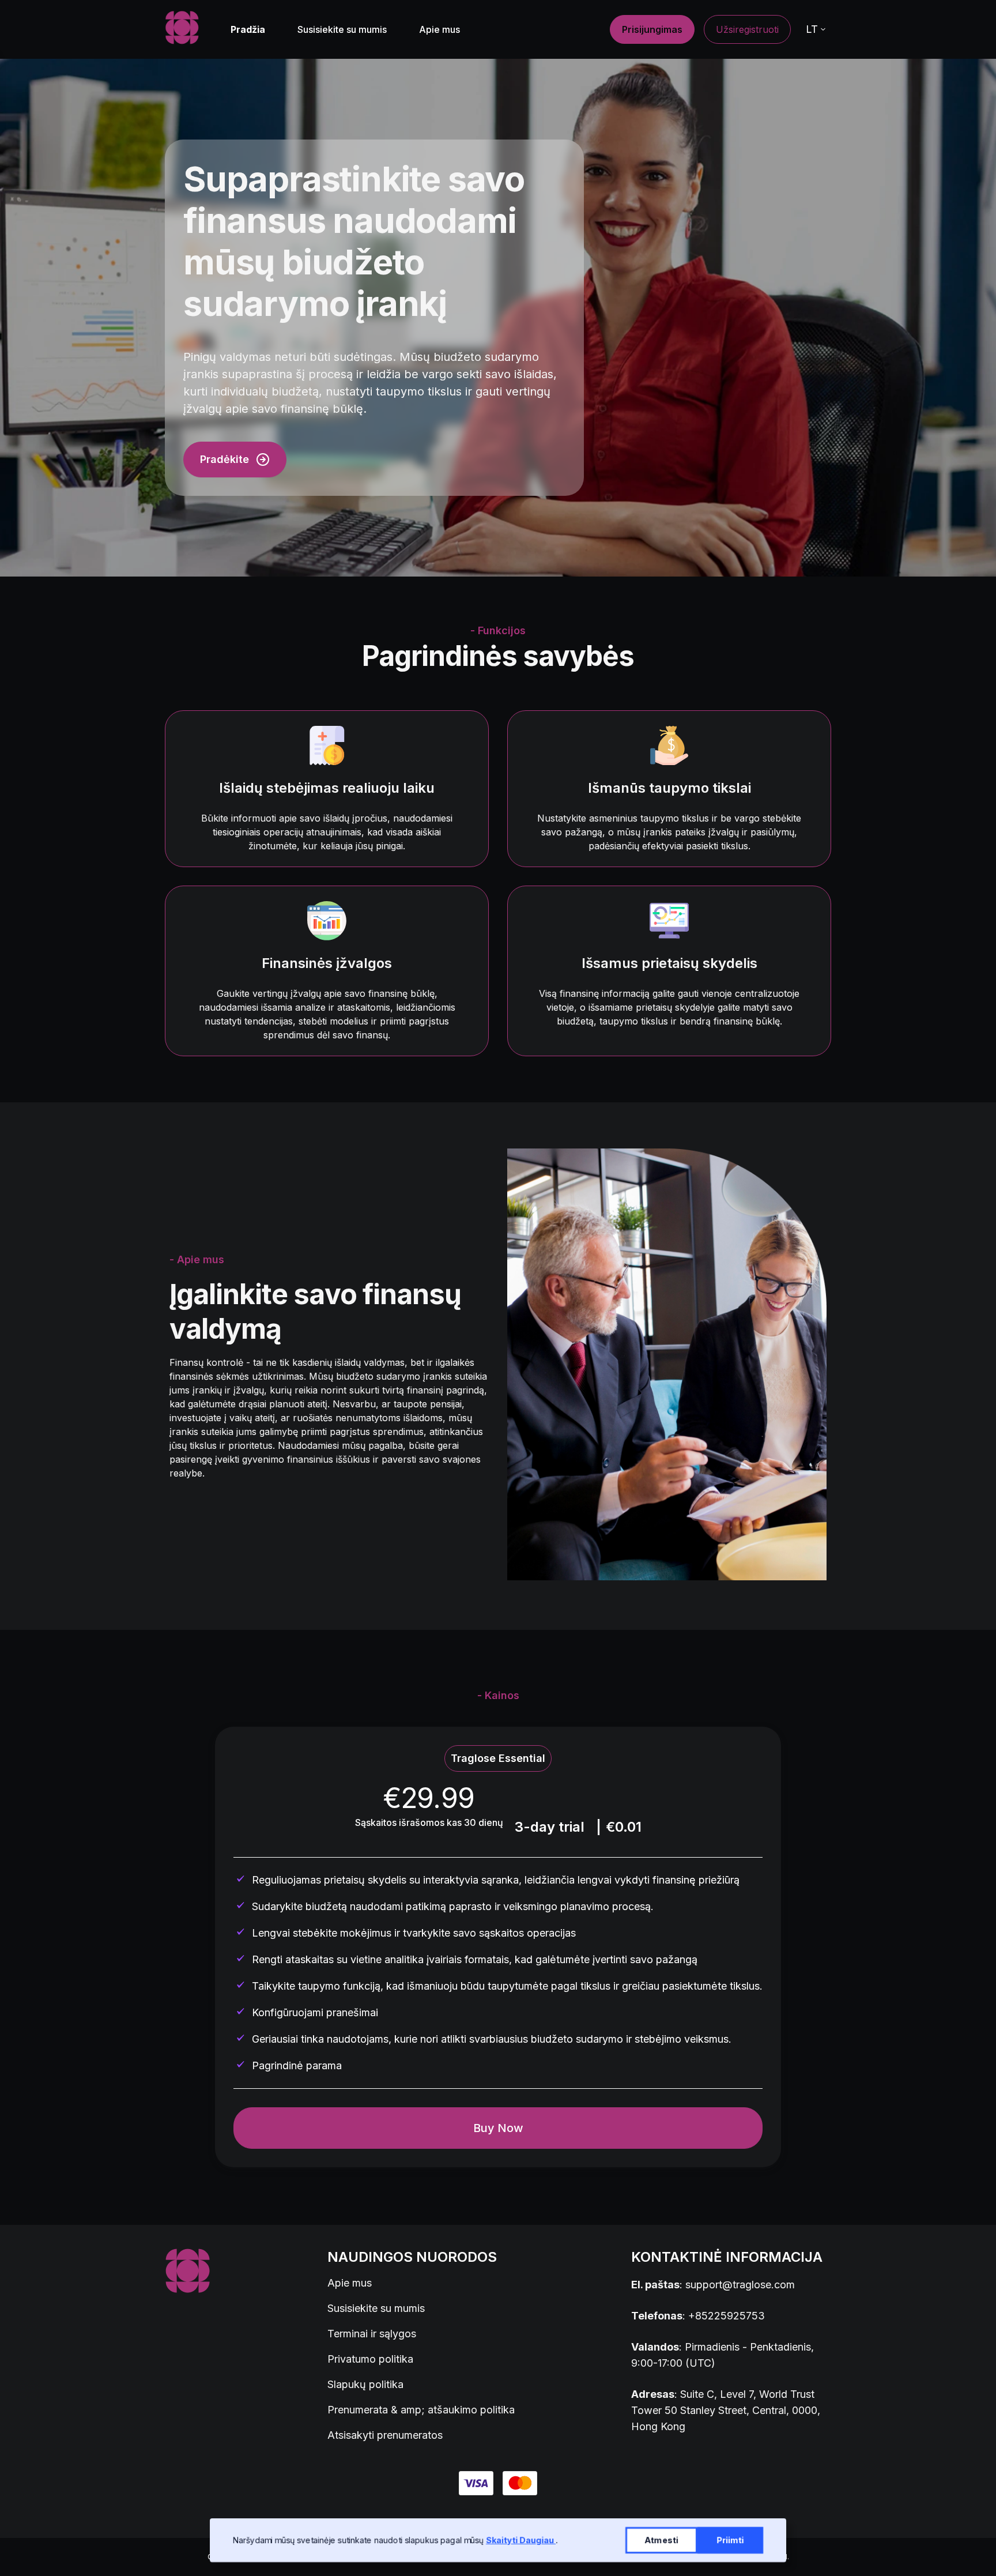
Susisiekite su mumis (342, 29)
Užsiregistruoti (747, 29)
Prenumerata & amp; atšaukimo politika (421, 2410)
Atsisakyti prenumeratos (385, 2435)
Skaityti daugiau (521, 2540)
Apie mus (439, 29)
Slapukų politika (365, 2384)
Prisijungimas (652, 29)
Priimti (730, 2540)
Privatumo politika (370, 2359)
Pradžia (248, 29)
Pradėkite (225, 459)
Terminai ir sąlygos (372, 2334)
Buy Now (498, 2128)
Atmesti (661, 2540)
